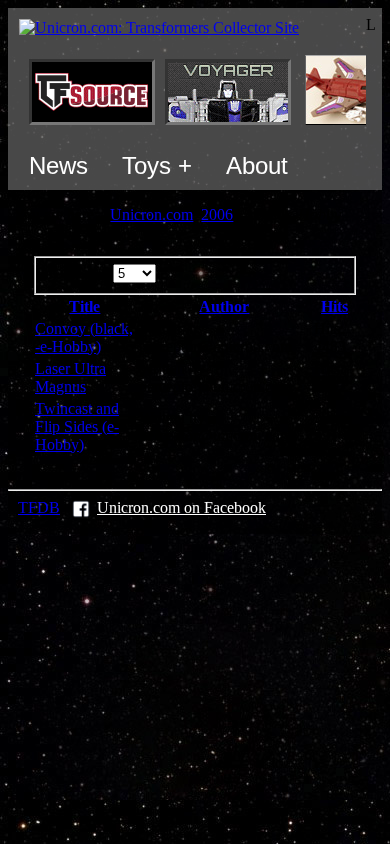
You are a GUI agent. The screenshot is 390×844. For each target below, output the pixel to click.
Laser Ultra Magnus (70, 377)
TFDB (39, 507)
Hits (334, 306)
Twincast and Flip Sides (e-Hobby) (77, 426)
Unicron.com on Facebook (181, 507)
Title (84, 306)
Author (224, 306)
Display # (80, 272)
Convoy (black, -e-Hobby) (84, 337)
